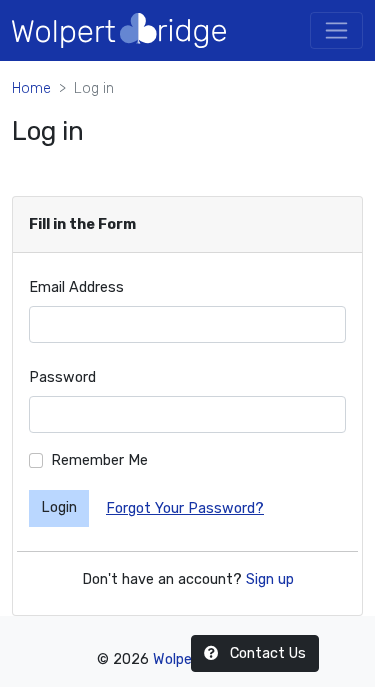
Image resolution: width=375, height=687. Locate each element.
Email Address (76, 287)
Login (59, 507)
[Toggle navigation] (336, 30)
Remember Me (99, 460)
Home (31, 88)
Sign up (270, 579)
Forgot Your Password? (185, 508)
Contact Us (266, 653)
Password (62, 377)
